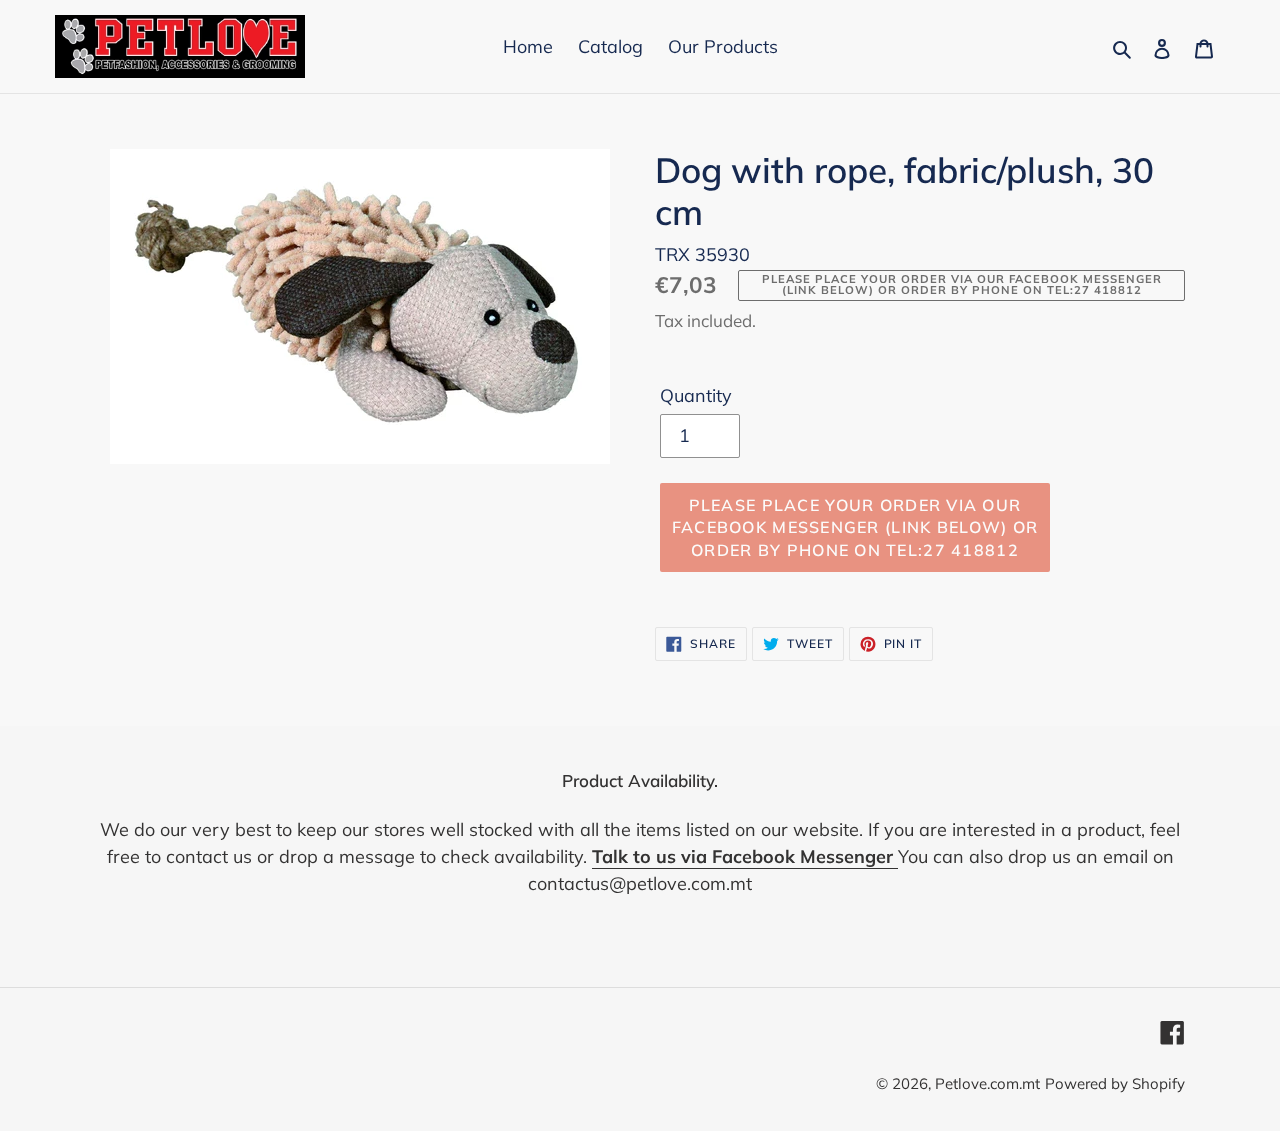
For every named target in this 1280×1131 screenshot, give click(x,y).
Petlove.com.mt (987, 1083)
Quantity (696, 395)
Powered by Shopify (1115, 1083)
